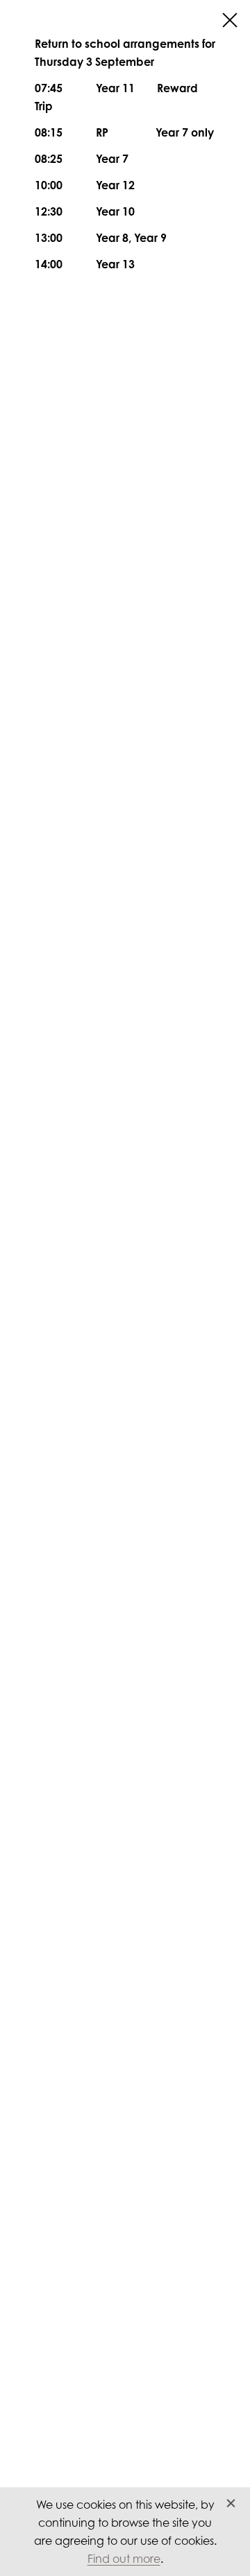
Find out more (124, 2559)
